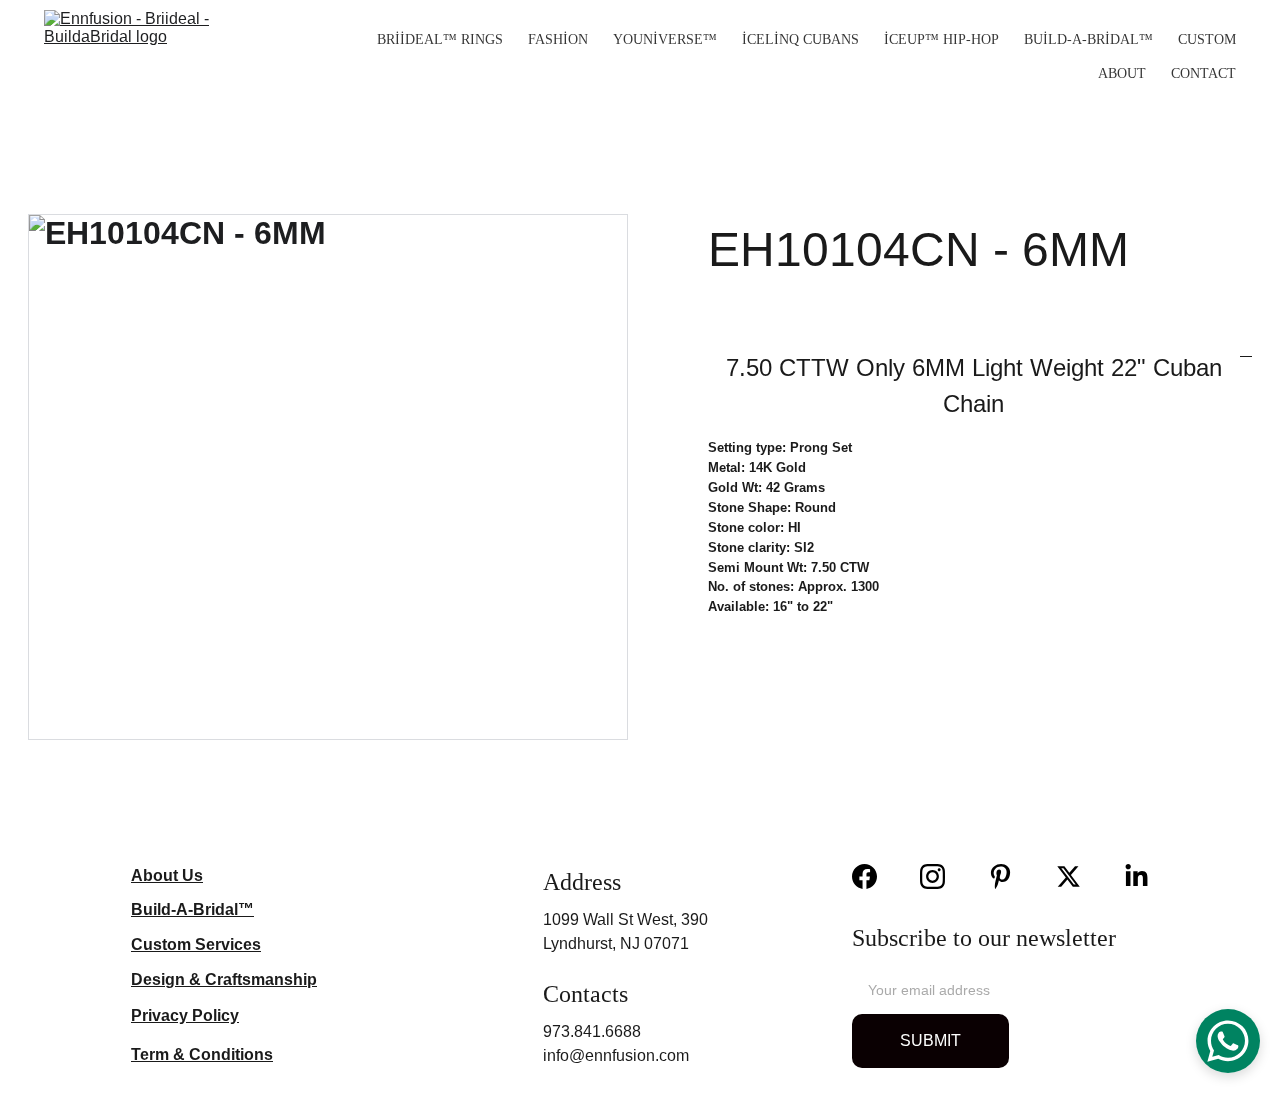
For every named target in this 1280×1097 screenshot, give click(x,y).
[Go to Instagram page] (942, 876)
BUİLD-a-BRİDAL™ (1088, 39)
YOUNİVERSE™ (665, 39)
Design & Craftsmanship (224, 979)
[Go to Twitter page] (1078, 876)
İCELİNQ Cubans (800, 39)
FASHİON (558, 39)
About (1122, 73)
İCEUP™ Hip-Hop (941, 39)
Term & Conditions (202, 1054)
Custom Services (196, 944)
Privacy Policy (185, 1015)
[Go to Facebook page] (874, 876)
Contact (1203, 73)
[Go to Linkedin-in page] (1136, 876)
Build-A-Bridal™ (192, 909)
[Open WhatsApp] (1228, 1041)
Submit (930, 1040)
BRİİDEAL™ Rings (440, 39)
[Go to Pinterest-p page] (1010, 876)
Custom (1207, 39)
